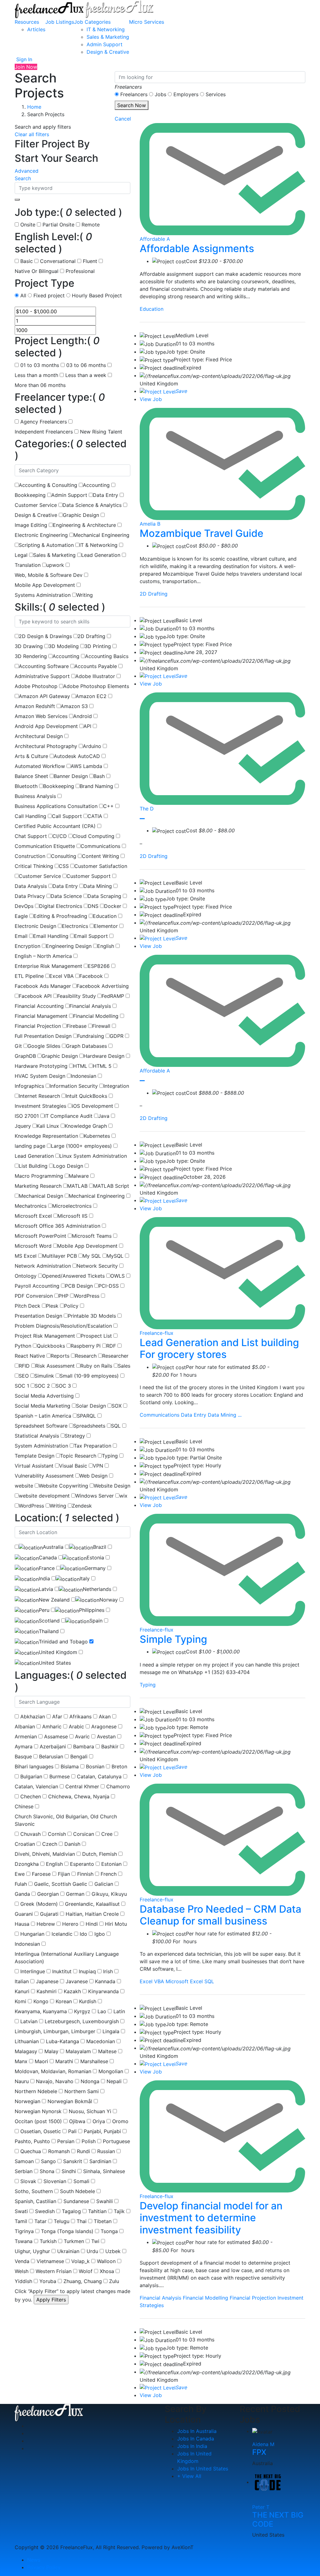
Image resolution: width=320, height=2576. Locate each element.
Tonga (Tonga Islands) (67, 2231)
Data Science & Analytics (92, 505)
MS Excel (26, 1256)
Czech (50, 1844)
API (87, 726)
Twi (95, 2241)
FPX (259, 2452)
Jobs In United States (203, 2469)
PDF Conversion (34, 1296)
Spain (96, 1621)
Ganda (22, 1894)
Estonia (95, 1558)
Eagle (21, 916)
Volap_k (80, 2261)
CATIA (95, 816)
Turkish (48, 2241)
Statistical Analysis (37, 1436)
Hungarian (32, 1934)
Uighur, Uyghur (32, 2251)
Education (105, 916)
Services (216, 94)
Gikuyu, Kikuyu (109, 1894)
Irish (108, 1971)
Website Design (112, 1486)
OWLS (117, 1276)
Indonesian (84, 1076)
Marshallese (94, 2061)
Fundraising (91, 1036)
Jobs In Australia (197, 2431)
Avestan (106, 1736)
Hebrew (46, 1924)
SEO (24, 1376)
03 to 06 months (86, 365)
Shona (47, 2171)
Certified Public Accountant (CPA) (55, 826)
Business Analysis (35, 796)
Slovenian (55, 2181)
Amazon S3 (74, 706)
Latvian (29, 2021)
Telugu (62, 2221)
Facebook (91, 976)
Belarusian (51, 1756)
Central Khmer (82, 1786)
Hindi (92, 1924)
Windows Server (95, 1496)
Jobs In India (192, 2446)
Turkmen (74, 2241)
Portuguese (116, 2141)
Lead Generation (101, 555)
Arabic (76, 1726)
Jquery (23, 1126)
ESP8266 (99, 966)
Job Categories (92, 22)
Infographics (29, 1086)
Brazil (100, 1547)
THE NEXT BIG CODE (278, 2519)
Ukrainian (68, 2251)
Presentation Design (38, 1316)
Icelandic (62, 1934)
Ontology (26, 1276)
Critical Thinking (34, 866)
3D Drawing (29, 646)
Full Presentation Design (43, 1036)
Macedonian (101, 2041)
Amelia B (150, 524)
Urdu (92, 2251)
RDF (111, 1346)
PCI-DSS (109, 1286)
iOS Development (92, 1106)
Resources (27, 22)
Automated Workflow (40, 766)
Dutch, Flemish (100, 1854)
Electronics (75, 926)
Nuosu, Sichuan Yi (90, 2111)
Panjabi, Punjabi (102, 2131)
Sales (124, 1366)
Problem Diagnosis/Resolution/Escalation (63, 1326)
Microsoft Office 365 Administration (57, 1226)
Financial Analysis (90, 1006)
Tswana (24, 2241)
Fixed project (49, 295)
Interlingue (33, 1971)
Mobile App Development (45, 585)
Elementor (106, 926)
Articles (36, 29)
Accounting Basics (107, 656)
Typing (110, 1456)
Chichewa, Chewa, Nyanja (79, 1796)
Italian (22, 1981)
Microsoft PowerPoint (40, 1236)
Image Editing (31, 525)
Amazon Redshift (35, 706)
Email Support (91, 936)
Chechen (31, 1796)
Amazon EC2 (91, 696)
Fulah (21, 1884)
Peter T (261, 2507)
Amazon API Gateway (44, 696)
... (240, 1415)
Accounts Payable (96, 666)
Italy (85, 1578)
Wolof (86, 2271)
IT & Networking (106, 29)
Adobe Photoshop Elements (96, 686)
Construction (30, 856)
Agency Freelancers (44, 422)
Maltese (107, 2051)
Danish (72, 1844)
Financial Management (41, 1016)
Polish (89, 2141)
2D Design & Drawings (45, 636)
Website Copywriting (63, 1486)
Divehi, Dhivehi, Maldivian (45, 1854)
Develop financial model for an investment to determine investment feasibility (211, 2218)
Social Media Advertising (44, 1396)
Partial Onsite (58, 225)
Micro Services (147, 22)
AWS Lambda (86, 766)
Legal (21, 555)
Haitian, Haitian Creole (92, 1914)
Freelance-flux (157, 1333)
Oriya (99, 2121)
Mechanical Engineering (101, 535)
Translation (28, 565)
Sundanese (76, 2201)
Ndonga (90, 2081)
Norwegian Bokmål (70, 2101)
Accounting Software (44, 666)
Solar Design (91, 1406)
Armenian (26, 1736)
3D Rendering (31, 656)
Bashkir (110, 1746)
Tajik (119, 2211)
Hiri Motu (116, 1924)
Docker (113, 906)
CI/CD (60, 836)
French (109, 1874)
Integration (116, 1086)
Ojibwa (77, 2121)
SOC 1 (22, 1386)
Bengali (79, 1756)
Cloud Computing (93, 836)
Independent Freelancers (44, 432)
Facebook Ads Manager (43, 986)
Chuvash (30, 1834)
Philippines (92, 1610)
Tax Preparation (92, 1446)
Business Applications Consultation (56, 806)
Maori (41, 2061)
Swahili (105, 2201)
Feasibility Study (77, 996)
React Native (30, 1356)
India (44, 1578)
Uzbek (113, 2251)
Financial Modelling (96, 1016)
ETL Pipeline (29, 976)
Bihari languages (34, 1766)
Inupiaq (87, 1971)
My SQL (92, 1256)
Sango (48, 2161)
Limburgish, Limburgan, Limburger (55, 2031)
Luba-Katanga (62, 2041)
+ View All (189, 2476)
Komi (20, 2001)
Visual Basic (73, 1466)
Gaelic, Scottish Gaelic (61, 1884)
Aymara (24, 1746)
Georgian (48, 1894)
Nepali (114, 2081)
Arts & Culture (31, 756)
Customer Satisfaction (101, 866)
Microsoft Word (33, 1246)
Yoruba (48, 2281)
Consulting (64, 856)
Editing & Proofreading (60, 916)
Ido (83, 1934)
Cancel (123, 119)
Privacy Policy (44, 2567)
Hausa (22, 1924)
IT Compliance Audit (68, 1116)
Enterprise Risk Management (48, 966)
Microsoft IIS (72, 1216)
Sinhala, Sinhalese (104, 2171)
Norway (109, 1600)
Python (23, 1346)
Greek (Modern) (39, 1904)
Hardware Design (104, 1056)
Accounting (96, 485)
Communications (100, 846)
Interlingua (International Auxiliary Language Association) (67, 1958)
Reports (60, 1356)
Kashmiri (47, 1991)
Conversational (58, 261)
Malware (79, 1176)
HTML (80, 1066)
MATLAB (77, 1186)
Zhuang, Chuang (83, 2281)
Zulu (114, 2281)
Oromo (120, 2121)
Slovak (28, 2181)
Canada (48, 1558)
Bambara (84, 1746)
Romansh (59, 2151)
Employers (186, 94)
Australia (53, 1547)
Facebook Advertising (103, 986)
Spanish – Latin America (43, 1416)
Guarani (24, 1914)
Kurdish (88, 2001)
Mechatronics (31, 1206)
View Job (151, 399)
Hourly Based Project (97, 295)
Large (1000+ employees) (81, 1146)
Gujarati (49, 1914)
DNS (93, 906)
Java (104, 1116)
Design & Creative (108, 52)
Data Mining (98, 886)
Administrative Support (42, 676)
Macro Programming (39, 1176)
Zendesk (82, 1506)
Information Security (74, 1086)
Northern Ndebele (36, 2091)
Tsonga (109, 2231)
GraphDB (25, 1056)
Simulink (44, 1376)
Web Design (93, 1476)
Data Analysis (31, 886)
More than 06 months (40, 385)
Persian (66, 2141)
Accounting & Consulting (48, 485)
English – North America (43, 956)
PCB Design (79, 1286)
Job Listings (60, 22)
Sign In (23, 59)
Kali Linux (48, 1126)
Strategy (75, 1436)
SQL (116, 1426)
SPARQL (86, 1416)
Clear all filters (32, 134)
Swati (21, 2211)
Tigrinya (24, 2231)
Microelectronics (72, 1206)
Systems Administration (43, 595)
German (75, 1894)
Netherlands (97, 1589)
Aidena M (263, 2444)
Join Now (26, 67)
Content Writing (100, 856)
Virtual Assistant (34, 1466)
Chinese (24, 1806)
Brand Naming (96, 786)
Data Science (66, 896)
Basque (23, 1756)
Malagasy (26, 2051)
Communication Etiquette (45, 846)
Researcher (115, 1356)
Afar (57, 1717)
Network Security (97, 1266)
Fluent (90, 261)
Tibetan (103, 2221)
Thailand (49, 1631)
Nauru (22, 2081)
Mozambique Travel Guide (202, 533)
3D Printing (98, 646)
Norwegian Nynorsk (38, 2111)
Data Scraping (104, 896)
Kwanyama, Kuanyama (41, 2011)
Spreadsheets (89, 1426)
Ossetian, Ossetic (41, 2131)
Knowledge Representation (46, 1136)
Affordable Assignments (197, 248)
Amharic (52, 1726)
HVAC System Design (40, 1076)
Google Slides (44, 1046)
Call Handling (30, 816)
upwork (55, 565)
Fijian (64, 1874)
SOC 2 (42, 1386)
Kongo (41, 2001)
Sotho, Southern (34, 2191)
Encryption (27, 946)
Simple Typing (173, 1639)
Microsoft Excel (33, 1216)
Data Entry (105, 495)
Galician (104, 1884)
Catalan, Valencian (36, 1786)
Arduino (92, 746)
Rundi (83, 2151)
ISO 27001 (27, 1116)
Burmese (60, 1776)
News (34, 2560)
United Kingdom (58, 1652)
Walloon (106, 2261)
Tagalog (71, 2211)
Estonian (111, 1864)
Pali (72, 2131)
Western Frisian (54, 2271)
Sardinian (100, 2161)
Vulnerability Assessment (44, 1476)
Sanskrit (73, 2161)
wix (123, 1496)
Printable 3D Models (92, 1316)
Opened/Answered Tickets (73, 1276)
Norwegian (27, 2101)
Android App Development (46, 726)
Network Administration (43, 1266)
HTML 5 (102, 1066)
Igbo (100, 1934)
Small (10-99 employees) (89, 1376)
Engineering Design (69, 946)
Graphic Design (81, 515)
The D (147, 809)
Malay (51, 2051)
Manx (21, 2061)
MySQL (115, 1256)
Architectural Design (39, 736)
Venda (22, 2261)
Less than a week (86, 375)
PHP (63, 1296)
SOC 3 (63, 1386)
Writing (85, 595)
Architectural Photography (46, 746)
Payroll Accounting (37, 1286)
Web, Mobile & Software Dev (49, 575)
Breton (119, 1766)
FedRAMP (113, 996)
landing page (30, 1146)
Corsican (84, 1834)
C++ (108, 806)
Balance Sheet (31, 776)
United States (55, 1663)
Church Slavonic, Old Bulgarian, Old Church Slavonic (66, 1820)
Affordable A (155, 239)
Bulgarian (31, 1776)
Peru (44, 1610)
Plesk (52, 1306)
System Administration (41, 1446)
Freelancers (134, 94)
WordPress (87, 1296)
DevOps (24, 906)
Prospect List (96, 1336)
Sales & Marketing (108, 37)
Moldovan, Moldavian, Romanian (53, 2071)
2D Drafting (91, 636)
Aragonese (104, 1726)
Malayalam (78, 2051)
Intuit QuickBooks (86, 1096)
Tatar (40, 2221)
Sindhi (69, 2171)
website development (44, 1496)
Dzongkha (27, 1864)
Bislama (70, 1766)
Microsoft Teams (92, 1236)
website (24, 1486)
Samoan (24, 2161)
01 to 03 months (40, 365)
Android (82, 716)
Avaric (82, 1736)
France (47, 1568)
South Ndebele (77, 2191)
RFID (24, 1366)
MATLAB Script (111, 1186)
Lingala (111, 2031)
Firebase (77, 1026)
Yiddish (23, 2281)
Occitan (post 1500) (38, 2121)
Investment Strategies (40, 1106)
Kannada (105, 1981)
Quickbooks (51, 1346)
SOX (117, 1406)
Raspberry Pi (86, 1346)
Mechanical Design (41, 1196)
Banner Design (71, 776)
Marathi (64, 2061)
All (23, 295)
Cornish (57, 1834)
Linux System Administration (93, 1156)
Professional (80, 271)
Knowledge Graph (86, 1126)
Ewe (20, 1874)
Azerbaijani (53, 1746)
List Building (33, 1166)
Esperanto (82, 1864)
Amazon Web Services (41, 716)
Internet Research (39, 1096)
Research (86, 1356)
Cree (107, 1834)
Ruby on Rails (96, 1366)
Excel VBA (62, 976)
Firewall (101, 1026)
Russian (106, 2151)
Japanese (47, 1981)
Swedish (45, 2211)
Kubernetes (97, 1136)
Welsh (22, 2271)
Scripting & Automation (46, 545)
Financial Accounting (39, 1006)
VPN (98, 1466)
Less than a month (36, 375)
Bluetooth (26, 786)
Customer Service (36, 505)
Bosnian (95, 1766)
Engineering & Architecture (84, 525)
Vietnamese (50, 2261)
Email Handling (51, 936)
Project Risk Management (45, 1336)
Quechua (31, 2151)
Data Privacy (30, 896)
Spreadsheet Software (41, 1426)
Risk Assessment (55, 1366)
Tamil (21, 2221)
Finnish (85, 1874)
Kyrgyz (82, 2011)
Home (34, 107)
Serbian (24, 2171)
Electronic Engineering (41, 535)
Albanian (25, 1726)
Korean (64, 2001)
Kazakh (72, 1991)
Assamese (56, 1736)
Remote (91, 225)
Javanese (77, 1981)
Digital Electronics (61, 906)
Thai (82, 2221)
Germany (95, 1568)
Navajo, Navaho (55, 2081)
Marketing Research (38, 1186)
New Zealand (54, 1600)
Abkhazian (33, 1717)
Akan (105, 1717)
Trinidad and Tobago (63, 1642)
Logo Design (68, 1166)
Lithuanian (27, 2041)
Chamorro (118, 1786)
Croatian (25, 1844)
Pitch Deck (27, 1306)
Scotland (49, 1621)
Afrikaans (80, 1717)
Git (18, 1046)
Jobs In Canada (196, 2439)
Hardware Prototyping (41, 1066)
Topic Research (78, 1456)
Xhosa (107, 2271)
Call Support (67, 816)
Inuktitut (62, 1971)
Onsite (28, 225)
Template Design (35, 1456)
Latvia (46, 1589)
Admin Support (105, 44)
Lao (102, 2011)
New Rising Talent (101, 432)
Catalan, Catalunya (99, 1776)
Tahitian (97, 2211)
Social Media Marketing (42, 1406)
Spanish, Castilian (35, 2201)
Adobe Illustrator (95, 676)
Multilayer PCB (60, 1256)
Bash (99, 776)
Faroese (41, 1874)
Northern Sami (82, 2091)
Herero (70, 1924)
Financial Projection (38, 1026)
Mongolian (111, 2071)
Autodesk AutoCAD (77, 756)
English (106, 946)
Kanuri (22, 1991)
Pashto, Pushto (32, 2141)
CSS (64, 866)
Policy (71, 1306)
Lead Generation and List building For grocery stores (219, 1348)
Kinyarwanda (103, 1991)
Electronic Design (35, 926)
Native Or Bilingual (37, 271)
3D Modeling (64, 646)
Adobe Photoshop (36, 686)
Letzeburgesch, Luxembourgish (82, 2021)
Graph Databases (86, 1046)
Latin (119, 2011)
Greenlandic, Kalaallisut (92, 1904)
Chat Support (31, 836)
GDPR (117, 1036)
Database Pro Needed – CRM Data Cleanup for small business (220, 1915)
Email (21, 936)
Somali (81, 2181)
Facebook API (35, 996)
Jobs (160, 94)
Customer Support (89, 876)
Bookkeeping (30, 495)
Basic (27, 261)
